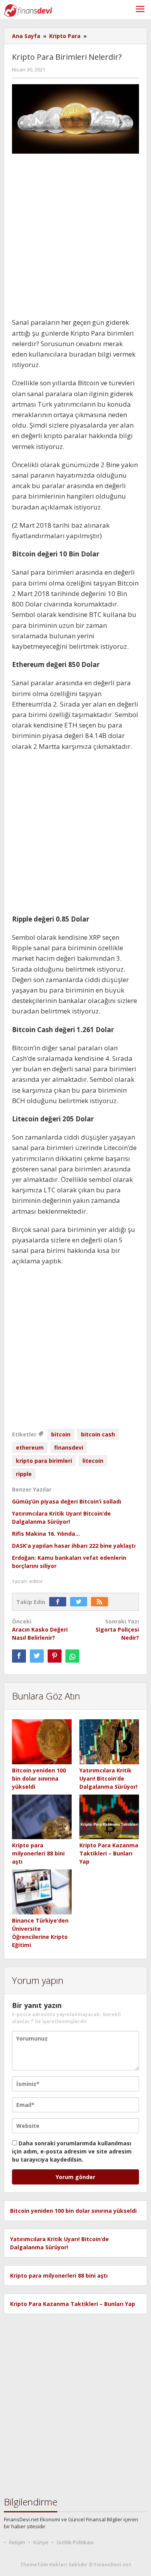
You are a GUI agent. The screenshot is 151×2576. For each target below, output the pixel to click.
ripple (24, 1474)
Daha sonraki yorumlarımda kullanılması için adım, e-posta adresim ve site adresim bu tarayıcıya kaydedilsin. (72, 2151)
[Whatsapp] (72, 1656)
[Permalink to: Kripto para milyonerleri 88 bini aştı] (42, 1817)
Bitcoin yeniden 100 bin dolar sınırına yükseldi (39, 1778)
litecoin (93, 1461)
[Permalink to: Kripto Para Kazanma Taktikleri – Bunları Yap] (109, 1817)
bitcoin (61, 1434)
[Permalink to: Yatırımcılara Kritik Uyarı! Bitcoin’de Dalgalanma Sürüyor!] (109, 1742)
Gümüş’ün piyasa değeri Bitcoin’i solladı (67, 1501)
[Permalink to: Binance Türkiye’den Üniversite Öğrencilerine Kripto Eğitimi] (42, 1892)
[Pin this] (55, 1656)
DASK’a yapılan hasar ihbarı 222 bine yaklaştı (74, 1546)
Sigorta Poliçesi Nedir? (117, 1629)
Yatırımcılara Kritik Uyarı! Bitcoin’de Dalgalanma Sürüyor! (108, 1778)
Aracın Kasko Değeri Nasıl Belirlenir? (40, 1629)
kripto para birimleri (44, 1461)
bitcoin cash (98, 1434)
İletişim (17, 2542)
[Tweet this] (37, 1656)
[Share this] (19, 1656)
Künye (41, 2542)
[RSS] (101, 1602)
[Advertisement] (75, 238)
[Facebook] (60, 1602)
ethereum (30, 1447)
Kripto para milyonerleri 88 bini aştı (38, 1853)
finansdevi (69, 1447)
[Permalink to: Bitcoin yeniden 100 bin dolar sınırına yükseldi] (42, 1742)
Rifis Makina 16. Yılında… (46, 1534)
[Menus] (140, 10)
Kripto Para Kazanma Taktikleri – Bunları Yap (109, 1853)
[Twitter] (81, 1602)
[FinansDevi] (28, 10)
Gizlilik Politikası (75, 2542)
